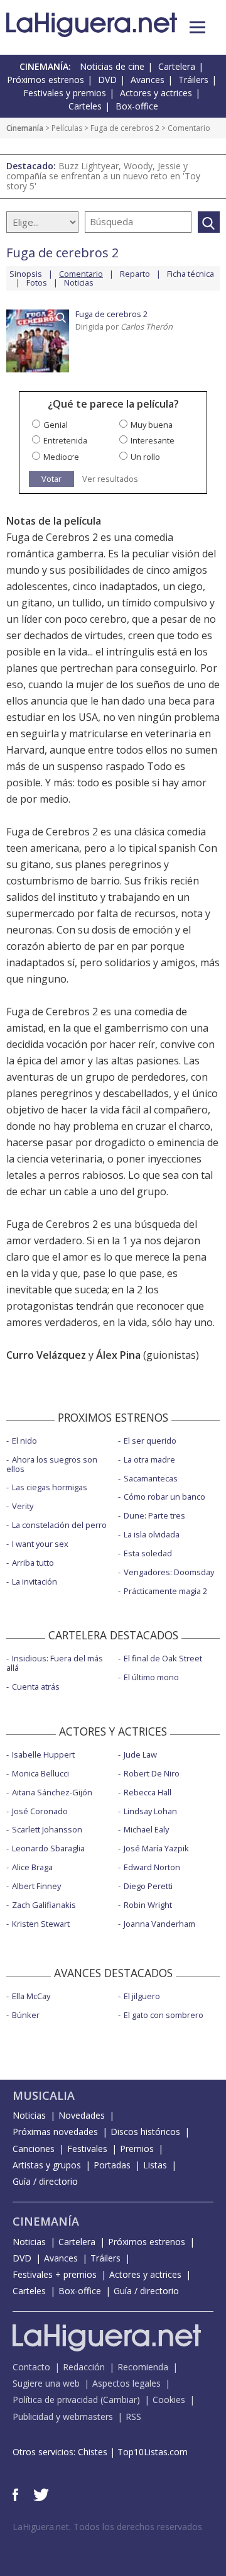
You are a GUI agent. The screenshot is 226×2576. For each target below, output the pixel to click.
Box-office (137, 106)
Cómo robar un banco (164, 1497)
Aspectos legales (126, 2383)
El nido (24, 1441)
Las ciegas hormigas (50, 1487)
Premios (137, 2149)
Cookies (169, 2400)
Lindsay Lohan (150, 1811)
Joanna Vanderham (159, 1924)
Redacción (84, 2367)
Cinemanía (25, 128)
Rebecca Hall (148, 1792)
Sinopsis (26, 274)
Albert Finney (36, 1886)
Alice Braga (32, 1867)
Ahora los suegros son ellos (52, 1464)
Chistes (93, 2452)
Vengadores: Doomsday (169, 1572)
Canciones (34, 2149)
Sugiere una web (46, 2383)
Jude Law (140, 1754)
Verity (23, 1506)
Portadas (112, 2165)
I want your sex (40, 1544)
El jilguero (142, 1996)
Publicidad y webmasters (63, 2417)
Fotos (37, 282)
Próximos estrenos (46, 80)
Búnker (26, 2015)
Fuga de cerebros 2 (125, 128)
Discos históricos (145, 2132)
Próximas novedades (55, 2132)
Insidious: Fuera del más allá (55, 1663)
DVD (107, 80)
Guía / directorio (45, 2181)
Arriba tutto (33, 1563)
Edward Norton (152, 1867)
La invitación (35, 1581)
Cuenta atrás (36, 1687)
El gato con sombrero (164, 2015)
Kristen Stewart (41, 1924)
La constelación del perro (59, 1525)
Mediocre (61, 457)
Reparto (135, 274)
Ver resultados (110, 479)
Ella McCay (31, 1996)
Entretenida (65, 440)
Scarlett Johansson (47, 1829)
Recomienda (143, 2367)
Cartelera (177, 66)
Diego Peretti (148, 1886)
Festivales (87, 2149)
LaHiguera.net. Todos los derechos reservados (107, 2527)
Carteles (85, 106)
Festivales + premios (55, 2274)
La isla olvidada (152, 1534)
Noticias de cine (112, 66)
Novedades (82, 2115)
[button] (197, 27)
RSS (133, 2417)
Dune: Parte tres (154, 1515)
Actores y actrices (156, 93)
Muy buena (152, 425)
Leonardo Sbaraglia (48, 1848)
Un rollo (145, 457)
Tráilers (193, 80)
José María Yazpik (156, 1848)
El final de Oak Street (163, 1658)
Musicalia (44, 2095)
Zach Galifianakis (44, 1905)
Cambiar (120, 2400)
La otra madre (149, 1459)
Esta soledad (148, 1553)
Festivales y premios (65, 93)
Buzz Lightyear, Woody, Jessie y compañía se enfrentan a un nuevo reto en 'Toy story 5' (103, 176)
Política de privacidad (55, 2400)
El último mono (151, 1677)
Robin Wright (148, 1905)
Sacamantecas (151, 1478)
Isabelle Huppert (43, 1754)
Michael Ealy (146, 1829)
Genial (56, 425)
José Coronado (40, 1811)
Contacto (31, 2367)
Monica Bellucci (40, 1773)
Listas (155, 2165)
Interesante (153, 440)
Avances (148, 80)
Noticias (79, 282)
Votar (51, 479)
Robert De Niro (152, 1773)
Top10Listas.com (153, 2452)
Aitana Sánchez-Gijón (52, 1792)
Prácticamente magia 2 (165, 1591)
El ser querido (150, 1441)
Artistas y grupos (47, 2165)
